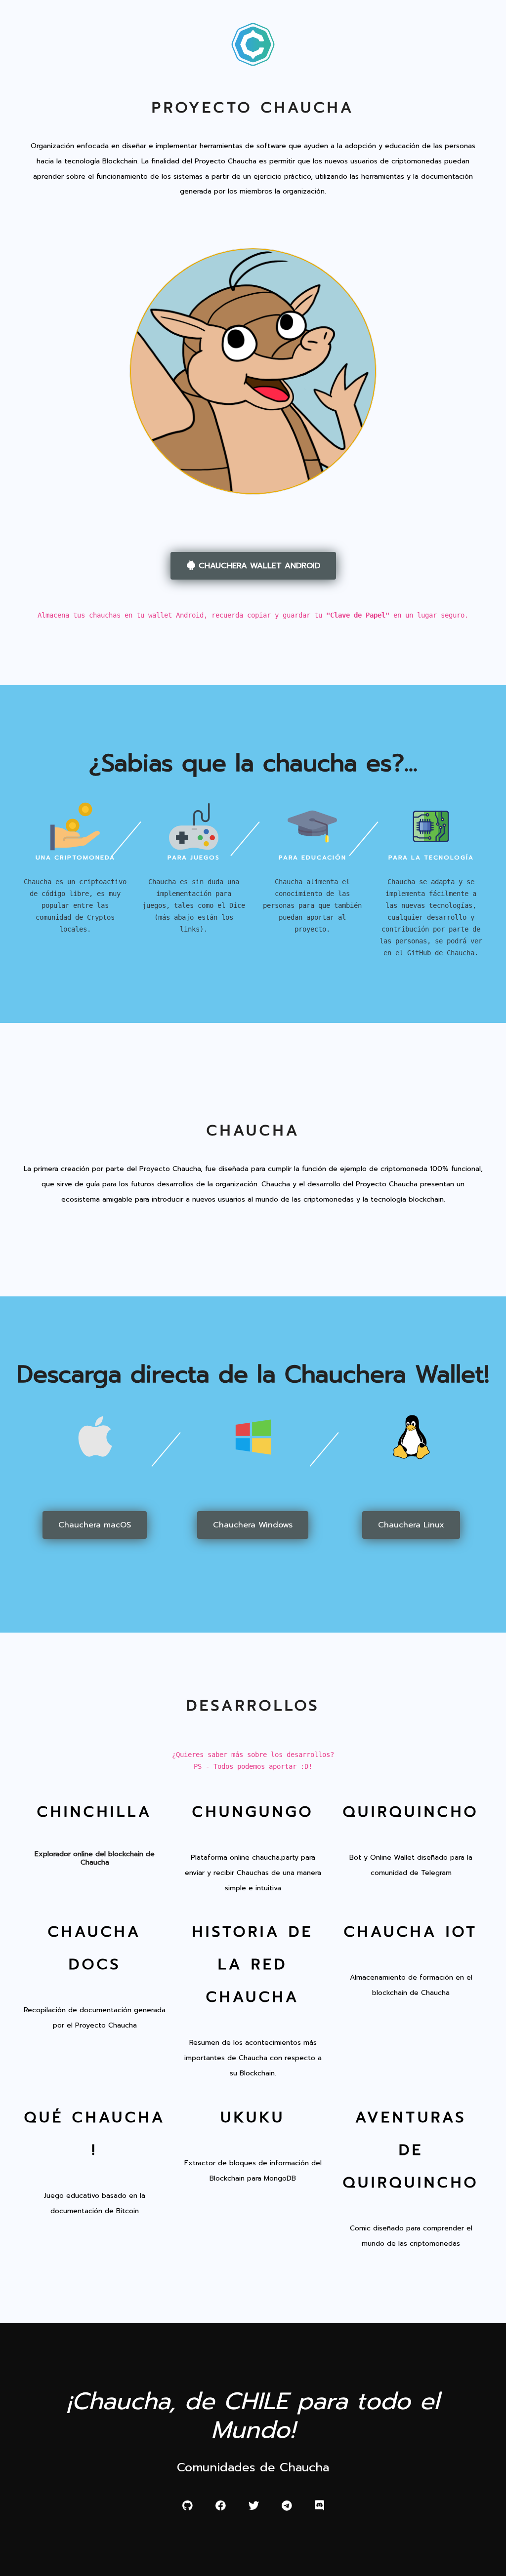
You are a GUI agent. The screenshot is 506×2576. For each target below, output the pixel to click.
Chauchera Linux (411, 1525)
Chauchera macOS (95, 1525)
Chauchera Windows (253, 1525)
